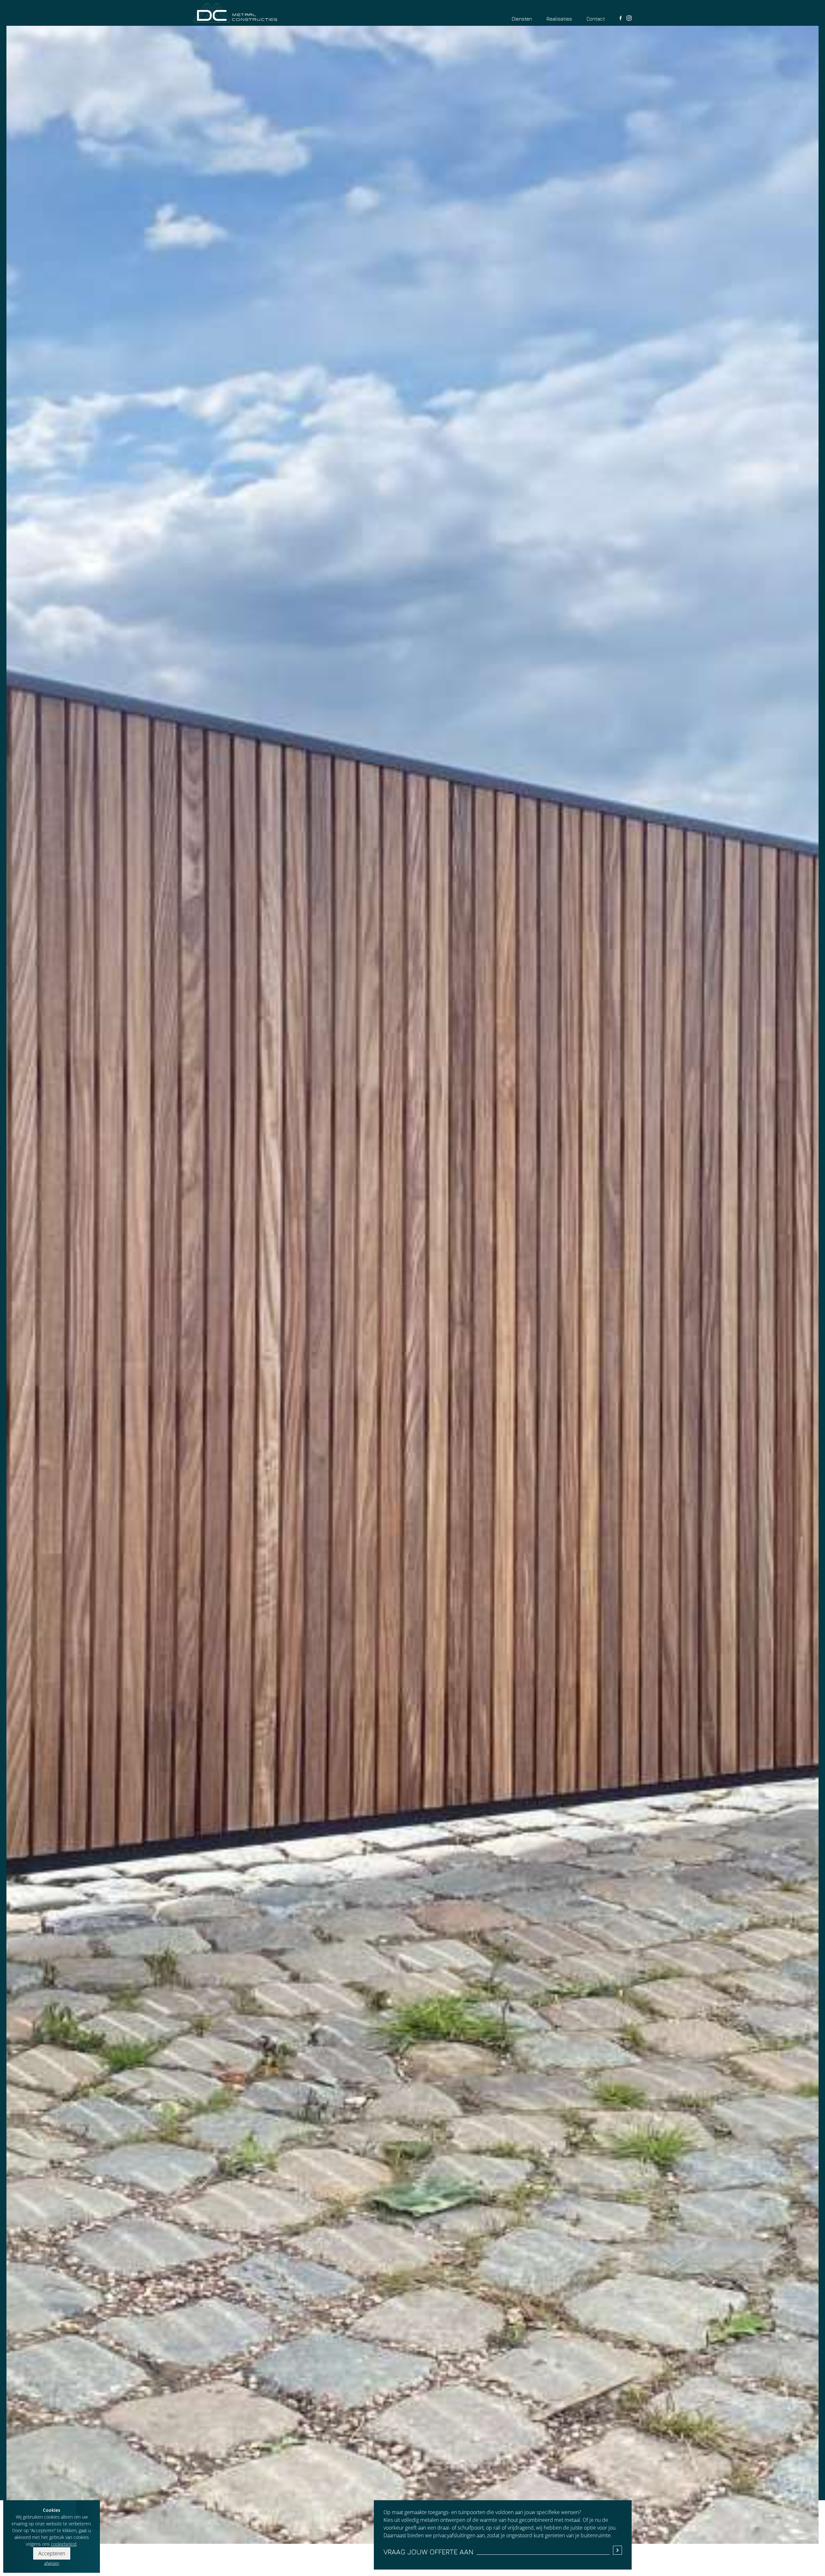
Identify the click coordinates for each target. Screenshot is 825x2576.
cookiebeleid (64, 2544)
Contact (596, 19)
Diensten (522, 19)
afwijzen (52, 2563)
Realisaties (559, 19)
